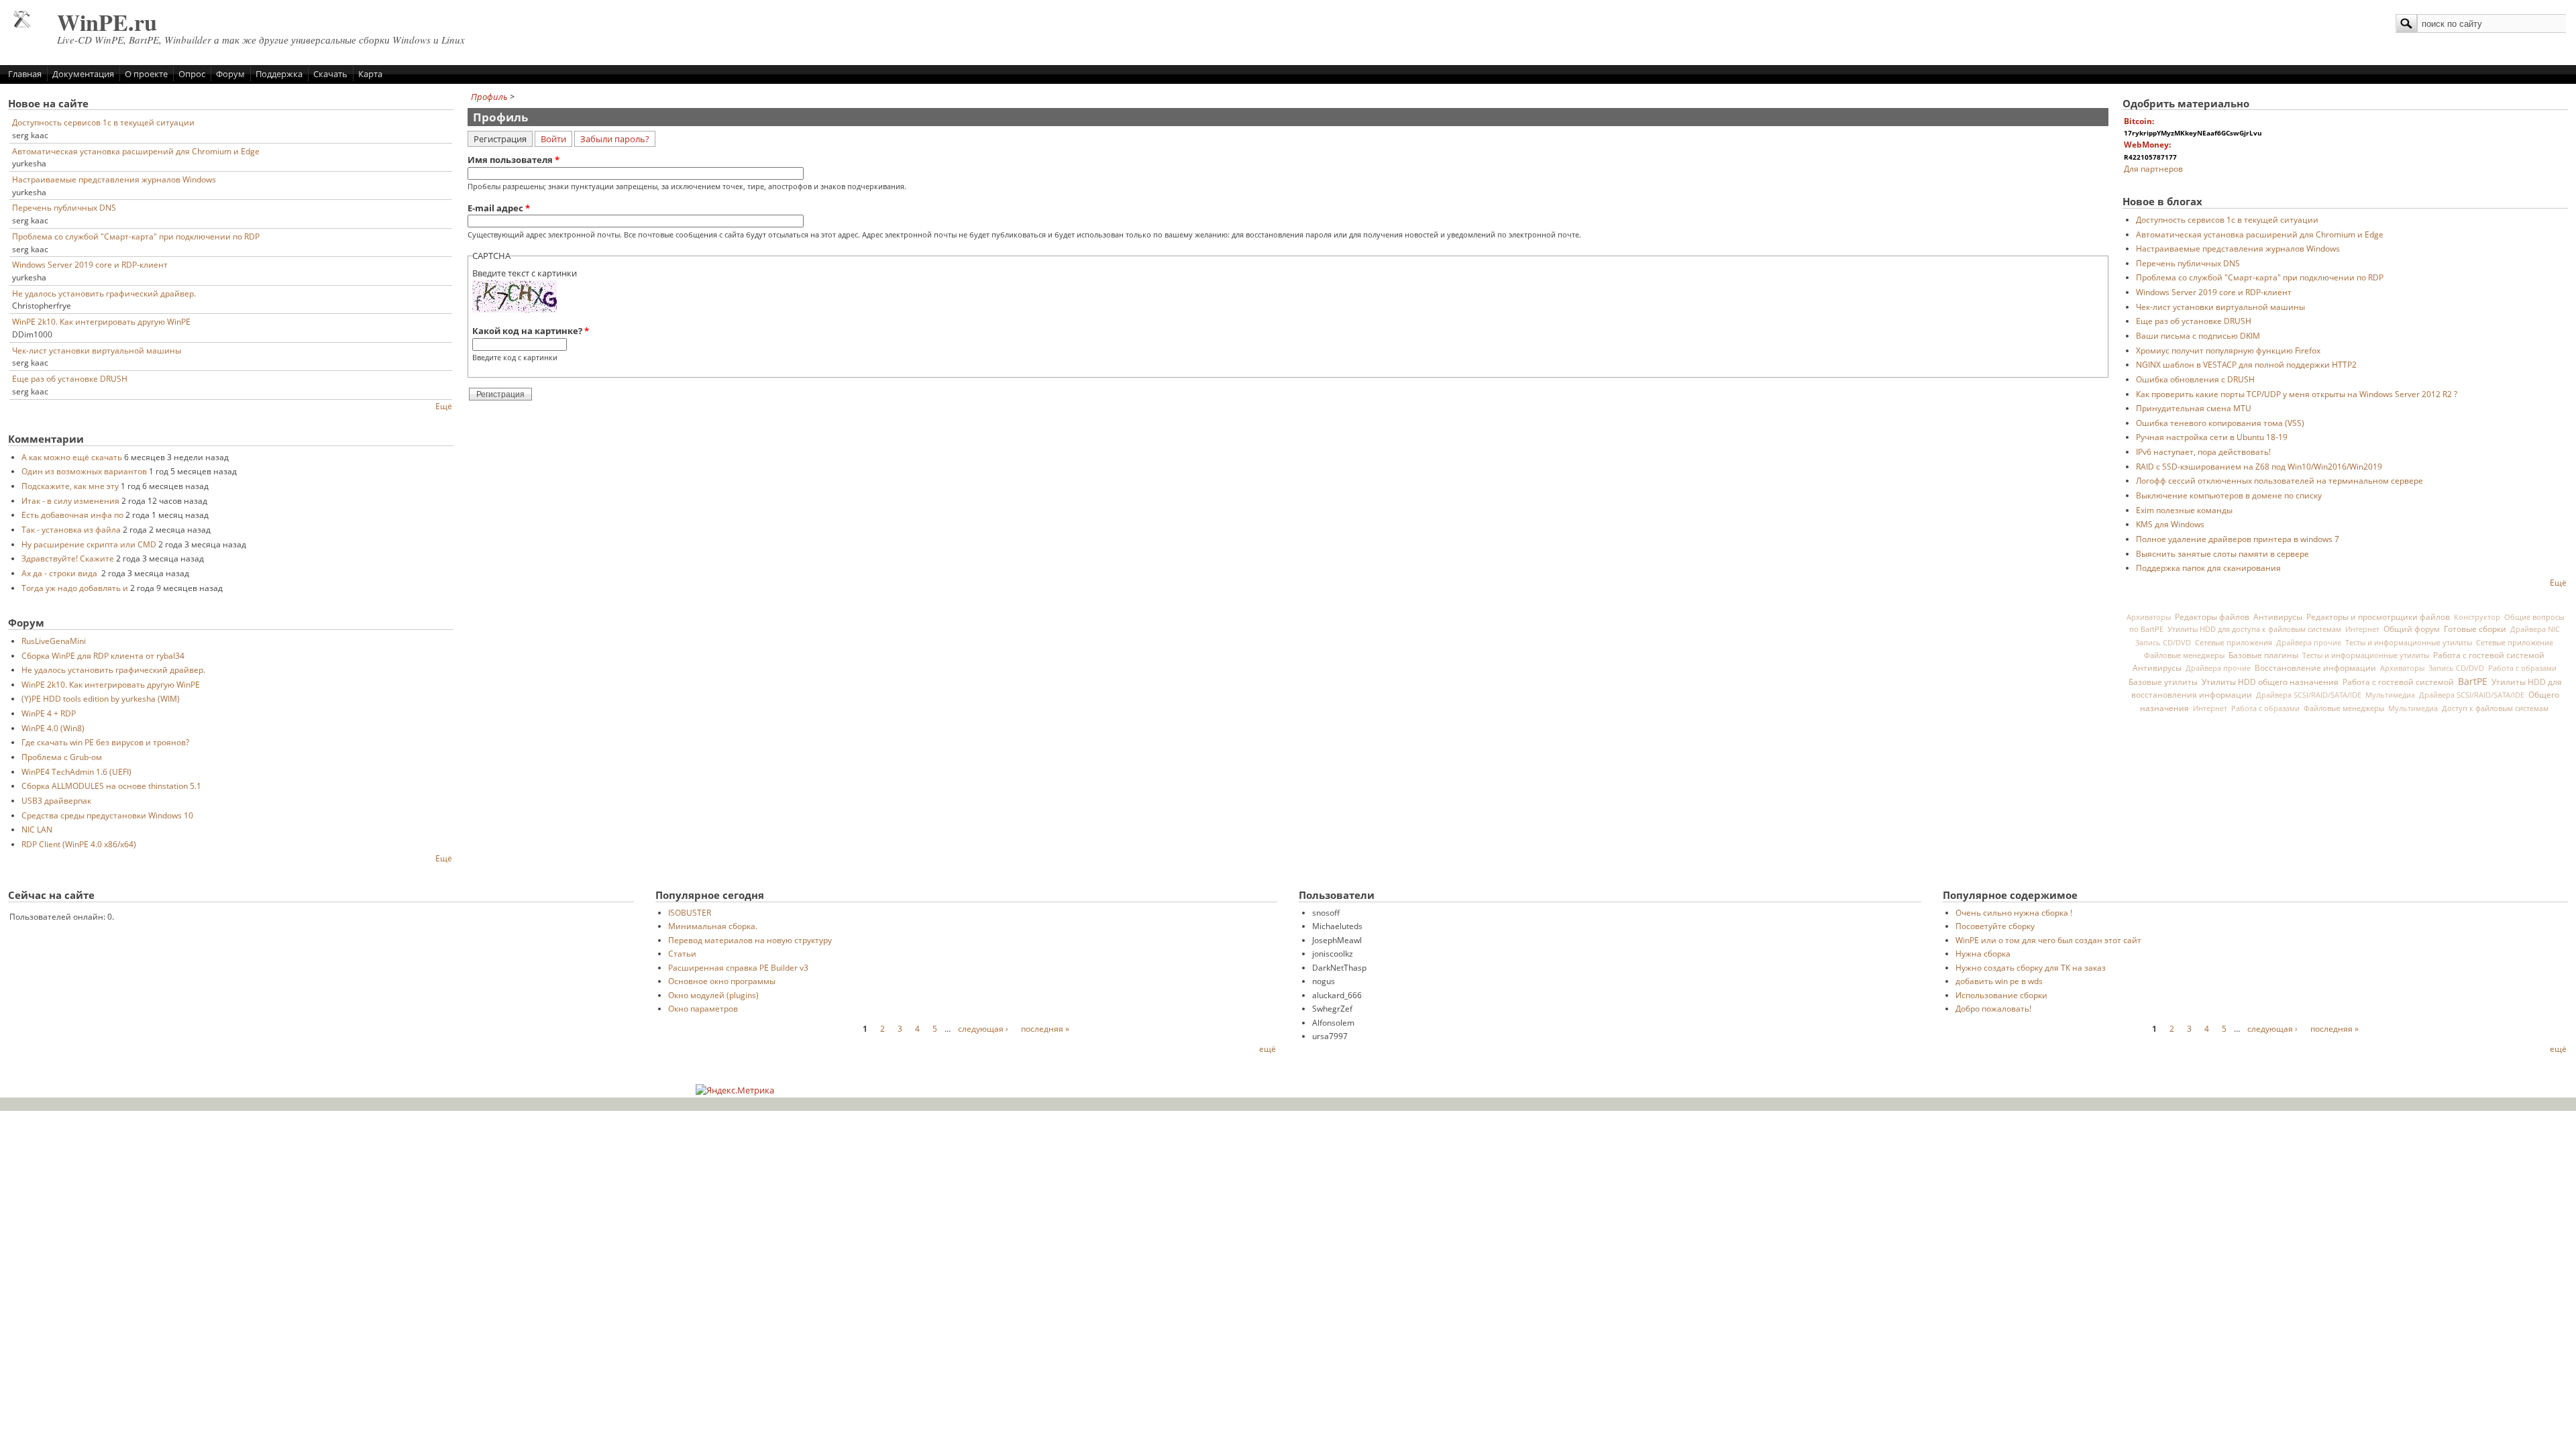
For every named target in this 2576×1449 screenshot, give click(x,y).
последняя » (1045, 1028)
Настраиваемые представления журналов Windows (114, 179)
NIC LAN (37, 829)
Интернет (2362, 629)
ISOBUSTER (690, 912)
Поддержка (279, 74)
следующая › (983, 1028)
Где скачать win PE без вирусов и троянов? (105, 742)
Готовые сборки (2475, 629)
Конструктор (2477, 617)
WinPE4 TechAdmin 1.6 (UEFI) (76, 771)
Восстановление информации (2315, 667)
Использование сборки (2001, 995)
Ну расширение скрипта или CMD (89, 544)
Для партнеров (2153, 168)
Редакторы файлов (2212, 616)
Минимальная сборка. (713, 926)
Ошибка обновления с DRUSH (2195, 379)
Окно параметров (703, 1008)
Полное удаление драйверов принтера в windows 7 (2238, 539)
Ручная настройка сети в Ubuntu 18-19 (2212, 437)
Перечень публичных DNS (64, 207)
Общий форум (2412, 629)
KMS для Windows (2170, 524)
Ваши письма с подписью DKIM (2198, 335)
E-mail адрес (499, 208)
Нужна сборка (1983, 953)
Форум (230, 74)
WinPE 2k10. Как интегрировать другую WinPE (101, 321)
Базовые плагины (2263, 655)
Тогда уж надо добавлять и (75, 588)
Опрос (192, 74)
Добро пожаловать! (1993, 1008)
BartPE (2473, 681)
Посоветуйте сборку (1995, 926)
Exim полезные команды (2184, 510)
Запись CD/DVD (2163, 643)
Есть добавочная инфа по (72, 515)
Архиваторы (2149, 617)
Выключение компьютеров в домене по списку (2229, 495)
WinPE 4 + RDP (49, 713)
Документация (83, 74)
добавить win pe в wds (1999, 981)
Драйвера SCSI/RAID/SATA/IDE (2309, 695)
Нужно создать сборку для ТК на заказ (2031, 967)
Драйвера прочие (2309, 643)
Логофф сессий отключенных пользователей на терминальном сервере (2279, 480)
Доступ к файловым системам (2495, 708)
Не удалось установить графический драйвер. (104, 293)
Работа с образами (2522, 668)
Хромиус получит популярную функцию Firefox (2228, 350)
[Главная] (22, 24)
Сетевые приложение (2515, 642)
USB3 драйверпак (56, 800)
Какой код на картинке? (531, 331)
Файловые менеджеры (2184, 655)
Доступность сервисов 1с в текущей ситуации (103, 122)
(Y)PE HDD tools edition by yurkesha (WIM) (101, 698)
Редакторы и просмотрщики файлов (2378, 616)
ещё (1268, 1049)
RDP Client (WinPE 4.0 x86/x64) (79, 844)
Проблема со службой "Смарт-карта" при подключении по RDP (136, 236)
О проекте (146, 74)
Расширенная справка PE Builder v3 (738, 967)
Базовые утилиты (2163, 682)
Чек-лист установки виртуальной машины (97, 350)
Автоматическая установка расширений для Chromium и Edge (136, 151)
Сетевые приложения (2234, 642)
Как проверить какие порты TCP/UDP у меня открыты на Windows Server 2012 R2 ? (2297, 394)
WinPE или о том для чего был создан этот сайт (2048, 940)
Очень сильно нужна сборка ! (2014, 912)
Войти (553, 139)
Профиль (489, 97)
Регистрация (503, 138)
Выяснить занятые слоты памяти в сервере (2222, 553)
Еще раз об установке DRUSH (70, 378)
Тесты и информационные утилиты (2409, 642)
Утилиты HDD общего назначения (2270, 682)
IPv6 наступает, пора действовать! (2203, 451)
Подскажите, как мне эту (70, 486)
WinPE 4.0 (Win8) (53, 728)
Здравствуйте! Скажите (68, 558)
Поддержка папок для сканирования (2208, 568)
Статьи (682, 953)
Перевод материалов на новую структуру (750, 940)
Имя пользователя (514, 160)
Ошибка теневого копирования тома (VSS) (2220, 423)
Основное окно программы (722, 981)
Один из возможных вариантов (84, 471)
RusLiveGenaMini (54, 641)
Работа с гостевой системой (2489, 655)
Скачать (330, 74)
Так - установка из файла (71, 529)
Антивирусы (2278, 616)
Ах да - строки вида (60, 573)
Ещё (444, 406)
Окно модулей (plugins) (713, 995)
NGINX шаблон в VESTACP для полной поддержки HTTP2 (2246, 364)
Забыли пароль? (615, 139)
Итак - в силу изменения (70, 500)
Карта (370, 74)
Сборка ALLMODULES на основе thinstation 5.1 (111, 786)
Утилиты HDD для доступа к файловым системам (2254, 629)
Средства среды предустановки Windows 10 (107, 815)
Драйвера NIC (2535, 629)
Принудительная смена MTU (2194, 408)
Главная (25, 74)
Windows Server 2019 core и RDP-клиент (90, 264)
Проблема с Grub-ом (62, 757)
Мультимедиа (2390, 695)
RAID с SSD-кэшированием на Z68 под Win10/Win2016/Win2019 (2259, 466)
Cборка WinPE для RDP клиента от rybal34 (103, 655)
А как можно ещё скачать (72, 457)
